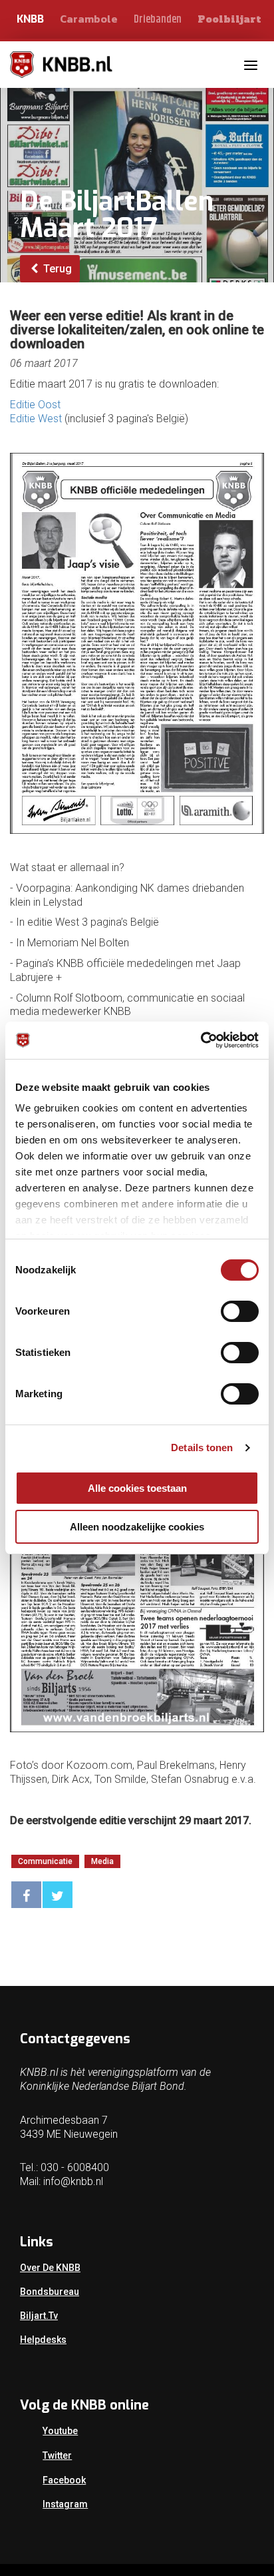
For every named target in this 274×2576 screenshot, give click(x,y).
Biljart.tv (39, 2316)
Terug (56, 269)
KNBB (30, 19)
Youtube (60, 2431)
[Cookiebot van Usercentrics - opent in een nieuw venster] (201, 1040)
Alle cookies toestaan (137, 1488)
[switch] (240, 1311)
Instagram (65, 2504)
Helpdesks (43, 2340)
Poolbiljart (229, 19)
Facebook (64, 2480)
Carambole (89, 19)
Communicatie (45, 1861)
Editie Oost (35, 405)
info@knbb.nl (73, 2181)
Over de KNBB (50, 2268)
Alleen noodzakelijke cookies (137, 1527)
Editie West (36, 419)
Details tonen (202, 1448)
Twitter (57, 2455)
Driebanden (158, 20)
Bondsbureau (50, 2292)
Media (102, 1861)
